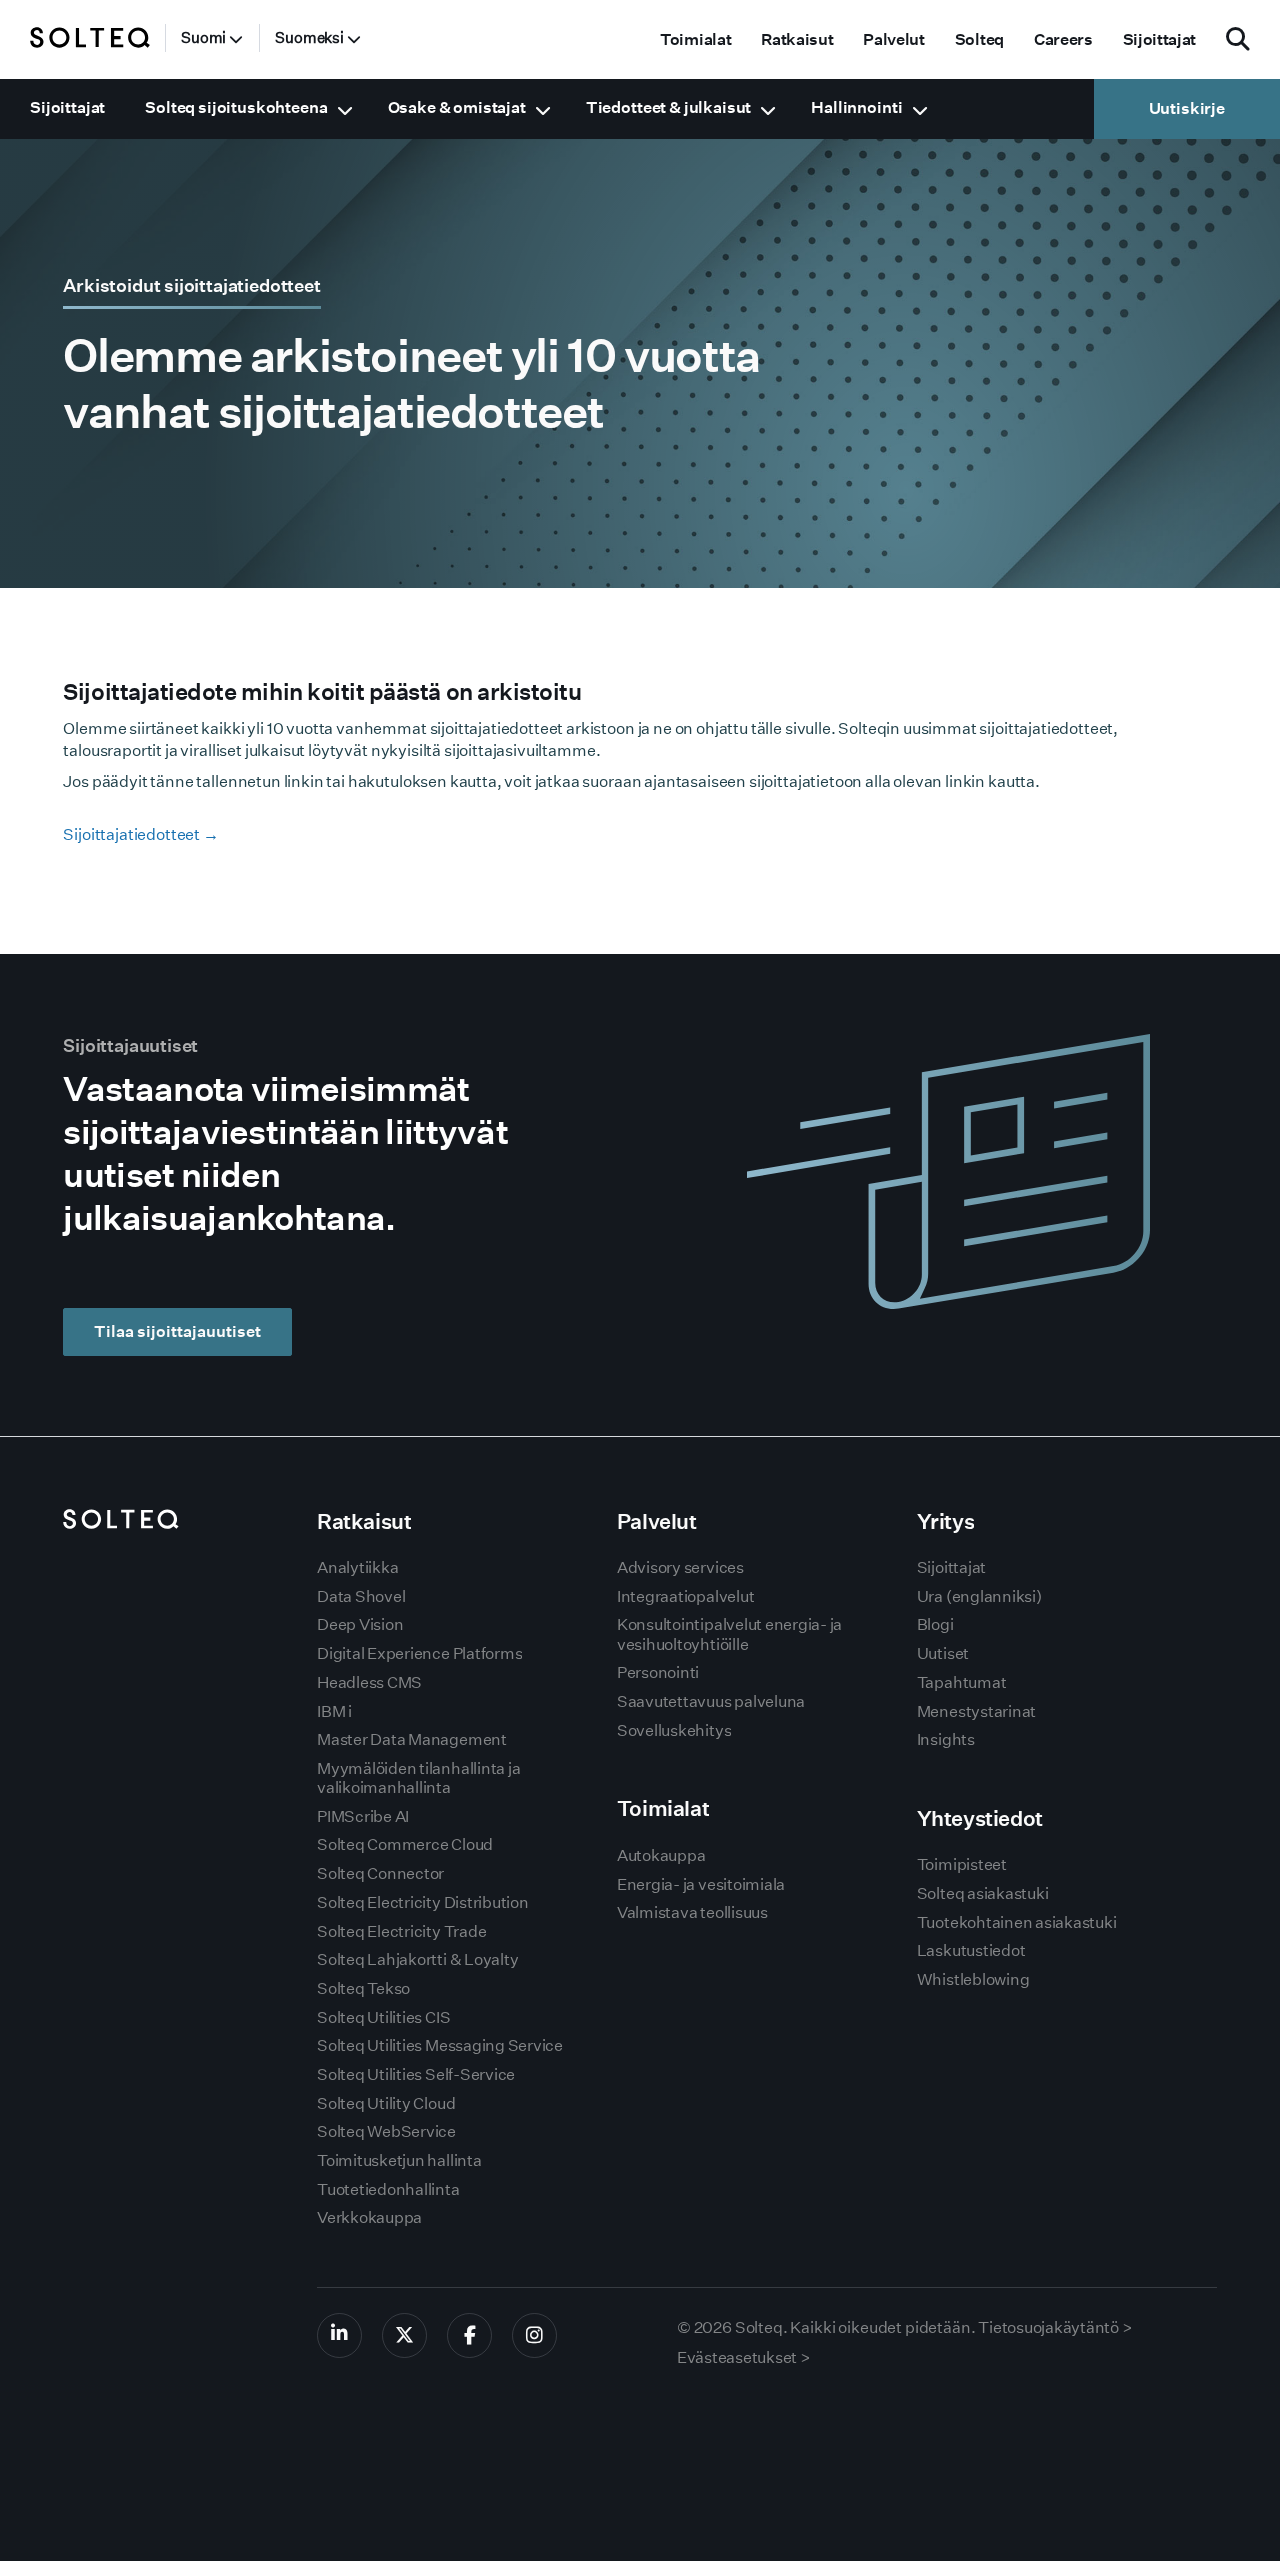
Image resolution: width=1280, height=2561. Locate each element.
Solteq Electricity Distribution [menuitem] (423, 1902)
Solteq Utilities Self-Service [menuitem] (416, 2074)
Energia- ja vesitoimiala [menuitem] (701, 1884)
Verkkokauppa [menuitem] (369, 2217)
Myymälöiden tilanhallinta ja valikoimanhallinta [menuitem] (418, 1778)
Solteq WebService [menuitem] (386, 2131)
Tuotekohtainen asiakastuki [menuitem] (1017, 1922)
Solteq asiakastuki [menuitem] (983, 1893)
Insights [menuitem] (946, 1739)
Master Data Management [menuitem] (412, 1739)
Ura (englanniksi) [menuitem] (979, 1596)
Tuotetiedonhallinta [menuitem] (388, 2189)
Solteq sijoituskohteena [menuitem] (236, 107)
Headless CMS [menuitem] (369, 1682)
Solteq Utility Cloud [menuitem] (386, 2103)
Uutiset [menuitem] (943, 1653)
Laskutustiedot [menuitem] (971, 1950)
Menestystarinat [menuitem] (976, 1711)
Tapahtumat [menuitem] (962, 1682)
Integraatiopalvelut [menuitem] (685, 1596)
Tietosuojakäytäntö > (1055, 2327)
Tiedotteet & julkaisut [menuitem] (668, 107)
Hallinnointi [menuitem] (856, 107)
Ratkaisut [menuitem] (797, 39)
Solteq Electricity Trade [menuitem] (401, 1931)
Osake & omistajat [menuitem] (457, 107)
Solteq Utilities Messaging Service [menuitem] (440, 2045)
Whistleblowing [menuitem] (973, 1979)
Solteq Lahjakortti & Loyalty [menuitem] (417, 1959)
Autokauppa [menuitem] (661, 1855)
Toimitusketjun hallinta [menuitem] (399, 2160)
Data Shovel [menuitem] (361, 1596)
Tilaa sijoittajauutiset (177, 1331)
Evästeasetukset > (744, 2357)
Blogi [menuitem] (935, 1624)
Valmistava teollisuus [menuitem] (692, 1912)
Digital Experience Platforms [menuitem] (419, 1653)
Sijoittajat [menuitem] (1159, 39)
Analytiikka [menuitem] (357, 1567)
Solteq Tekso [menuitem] (363, 1988)
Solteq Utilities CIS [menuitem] (383, 2017)
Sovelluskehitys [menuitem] (674, 1730)
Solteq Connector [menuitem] (380, 1873)
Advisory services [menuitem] (680, 1567)
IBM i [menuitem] (334, 1711)
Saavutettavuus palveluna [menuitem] (711, 1701)
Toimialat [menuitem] (695, 39)
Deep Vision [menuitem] (360, 1624)
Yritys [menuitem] (945, 1521)
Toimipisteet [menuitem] (962, 1864)
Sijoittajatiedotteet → (140, 834)
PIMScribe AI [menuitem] (363, 1816)
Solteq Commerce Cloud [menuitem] (405, 1844)
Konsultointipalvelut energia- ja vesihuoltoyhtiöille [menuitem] (729, 1634)
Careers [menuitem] (1063, 39)
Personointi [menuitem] (658, 1672)
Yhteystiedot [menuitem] (980, 1818)
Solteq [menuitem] (979, 39)
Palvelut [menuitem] (893, 39)
